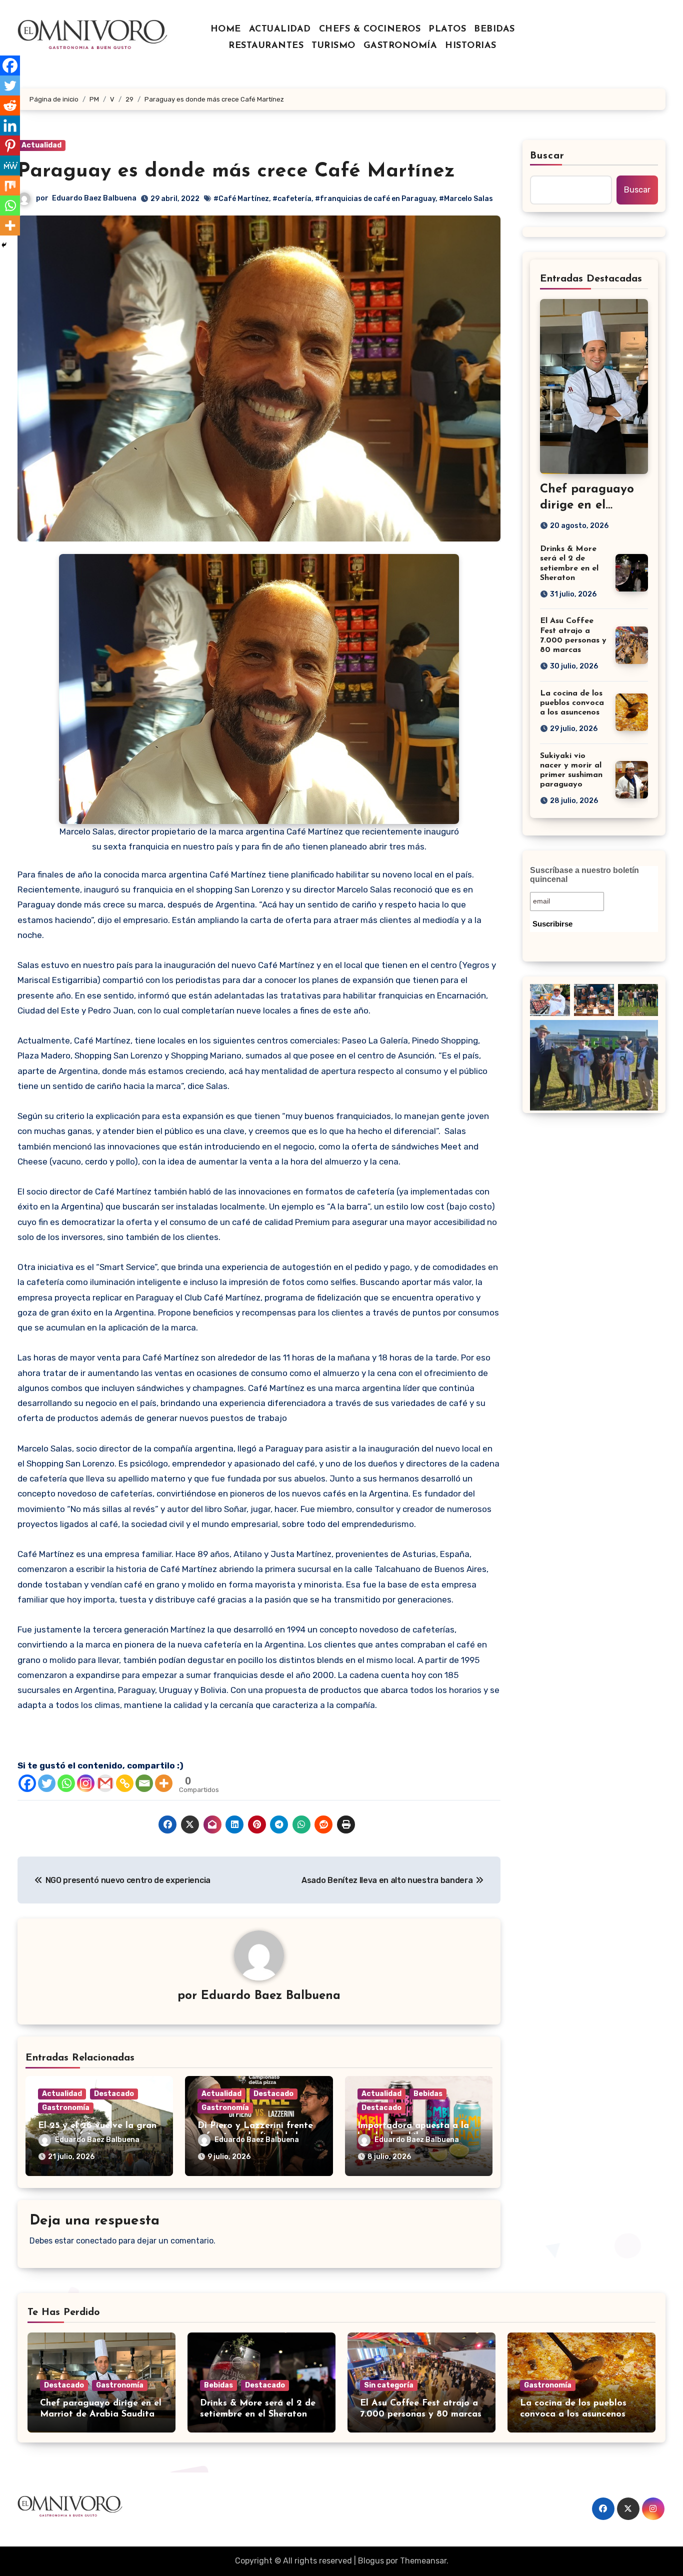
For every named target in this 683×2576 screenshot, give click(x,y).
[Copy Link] (125, 1783)
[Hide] (4, 245)
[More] (164, 1783)
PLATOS (447, 29)
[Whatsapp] (66, 1783)
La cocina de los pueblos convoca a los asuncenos (572, 703)
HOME (226, 29)
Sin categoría (389, 2385)
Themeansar (423, 2561)
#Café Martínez (241, 199)
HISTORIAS (471, 46)
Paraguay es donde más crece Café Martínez (236, 171)
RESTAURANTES (266, 46)
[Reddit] (10, 105)
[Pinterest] (10, 145)
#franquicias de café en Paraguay (375, 199)
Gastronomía (66, 2108)
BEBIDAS (494, 29)
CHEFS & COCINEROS (370, 29)
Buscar (547, 156)
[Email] (144, 1783)
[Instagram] (86, 1783)
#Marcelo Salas (466, 199)
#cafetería (292, 199)
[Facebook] (27, 1783)
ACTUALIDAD (280, 29)
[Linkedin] (10, 125)
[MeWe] (10, 165)
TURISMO (333, 46)
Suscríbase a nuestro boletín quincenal (584, 875)
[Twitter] (47, 1783)
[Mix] (10, 185)
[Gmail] (105, 1783)
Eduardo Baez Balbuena (94, 198)
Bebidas (428, 2094)
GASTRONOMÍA (400, 46)
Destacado (114, 2094)
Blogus (371, 2561)
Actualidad (41, 145)
